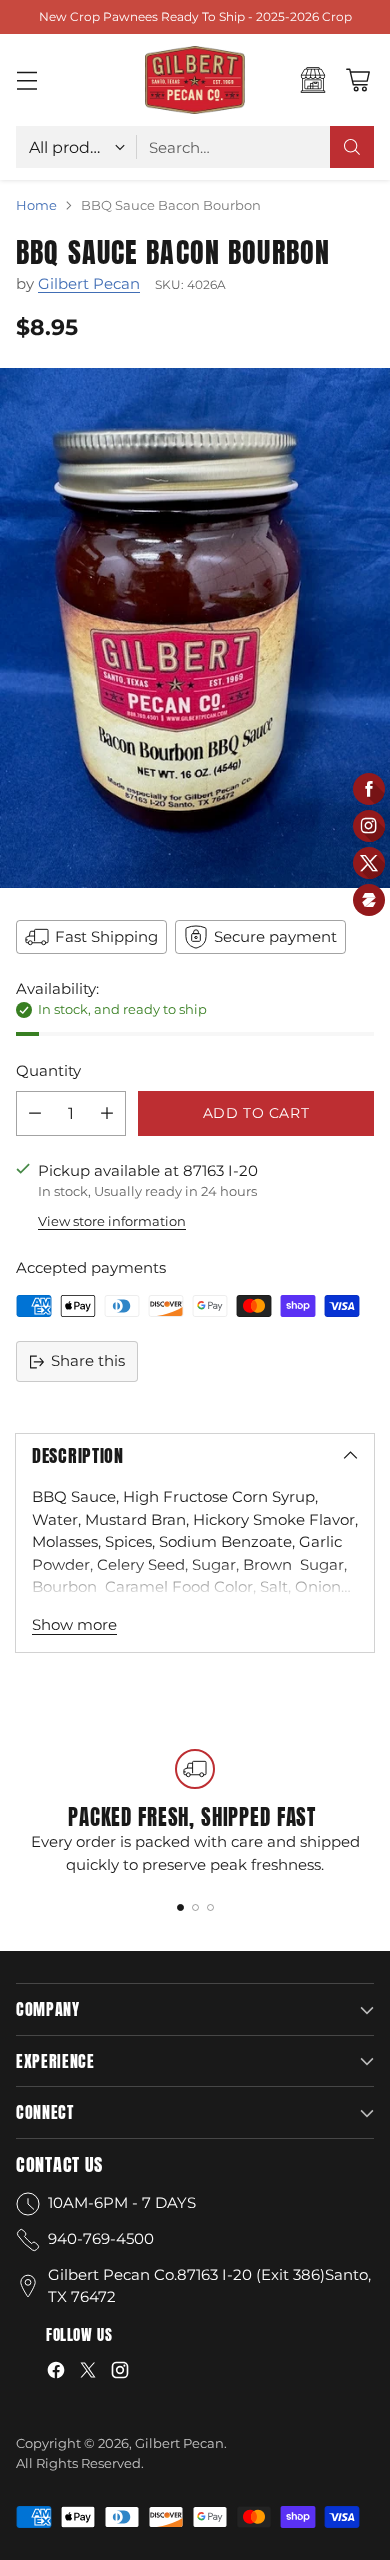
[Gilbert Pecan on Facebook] (56, 2373)
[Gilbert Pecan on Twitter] (88, 2373)
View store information (112, 1221)
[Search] (352, 147)
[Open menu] (26, 80)
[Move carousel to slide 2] (195, 1907)
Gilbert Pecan (89, 283)
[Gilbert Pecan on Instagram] (120, 2373)
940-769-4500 (101, 2238)
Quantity (48, 1070)
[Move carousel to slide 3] (210, 1907)
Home (36, 205)
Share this (88, 1360)
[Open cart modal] (357, 80)
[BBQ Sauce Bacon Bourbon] (195, 628)
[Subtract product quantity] (35, 1113)
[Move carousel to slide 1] (180, 1907)
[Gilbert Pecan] (195, 80)
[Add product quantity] (107, 1113)
